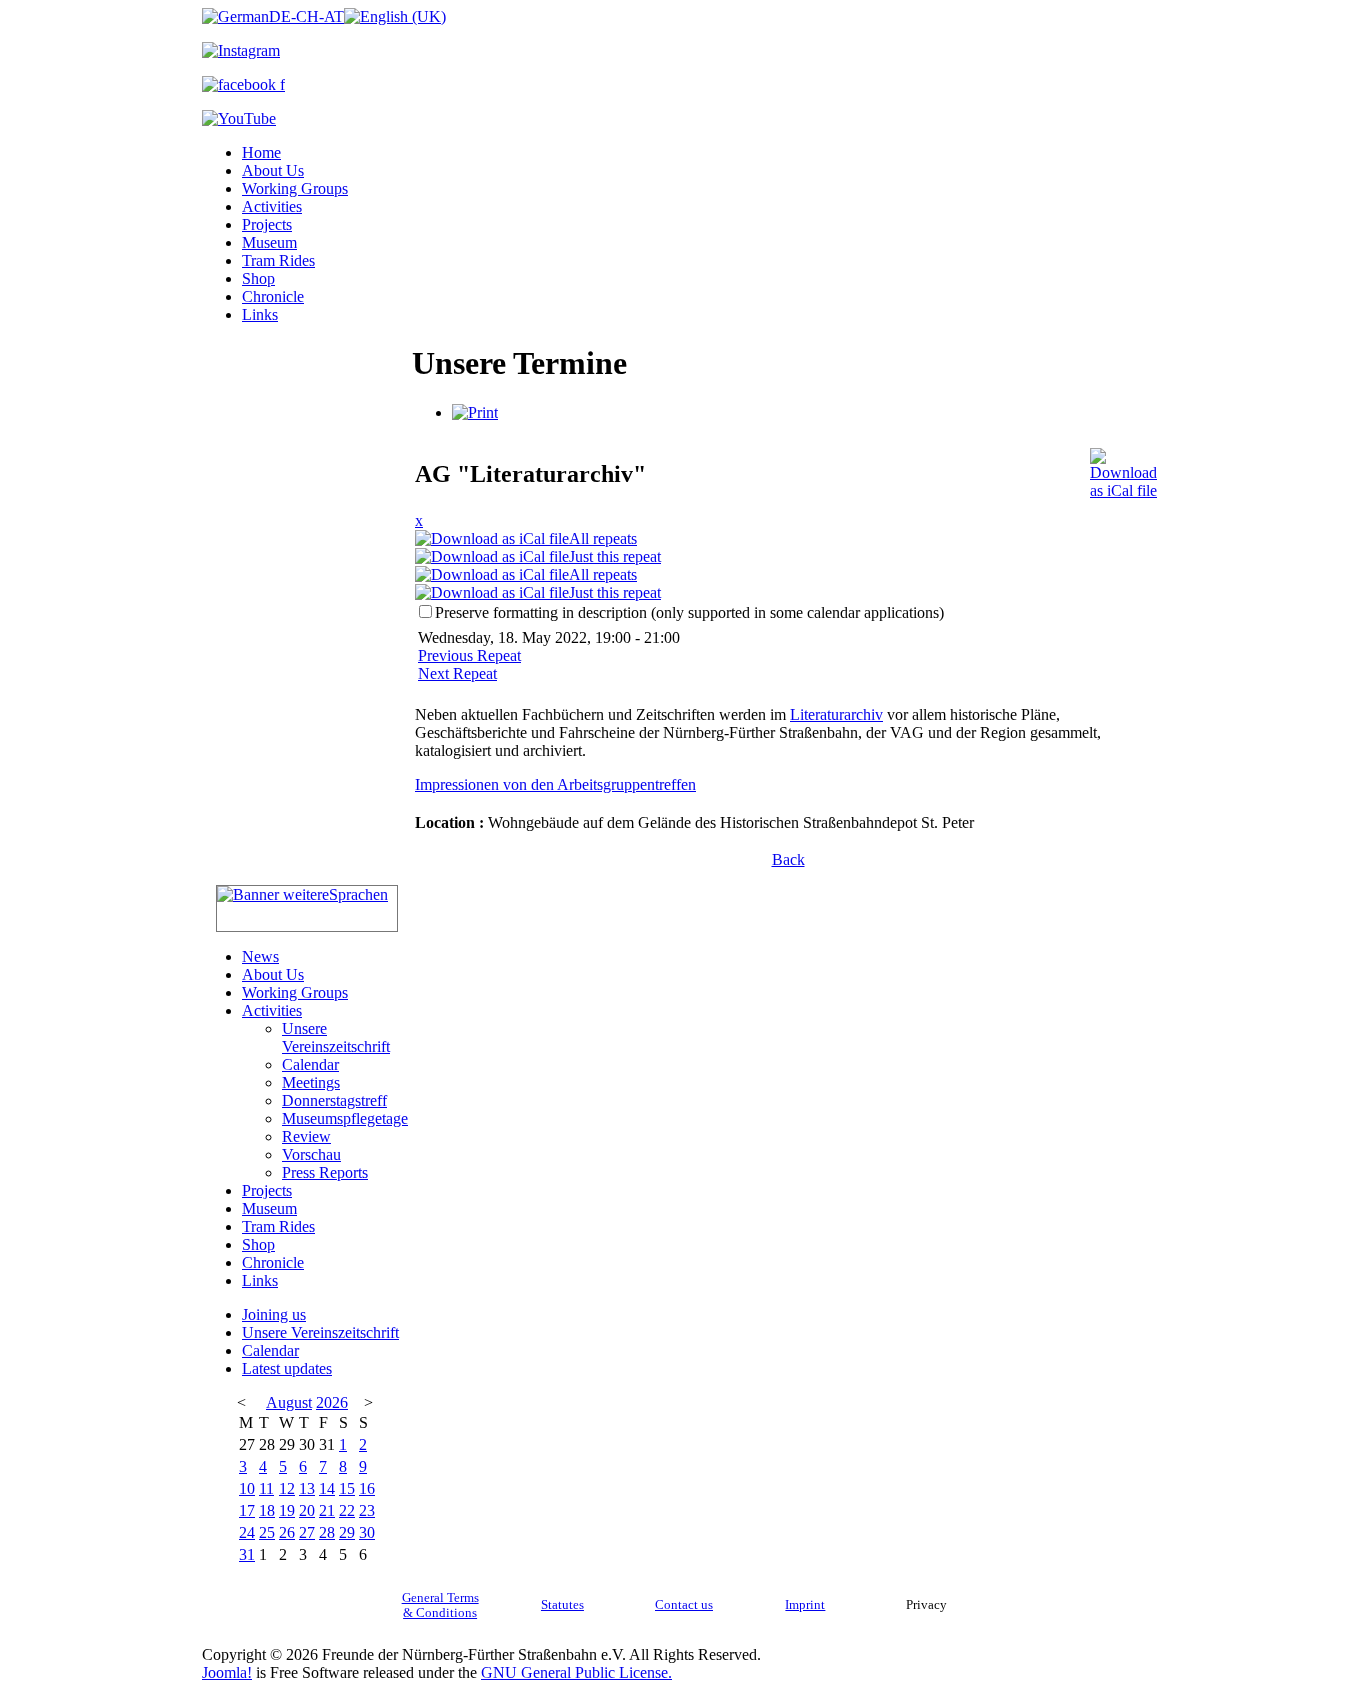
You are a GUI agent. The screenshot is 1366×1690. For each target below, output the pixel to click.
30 (367, 1532)
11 (266, 1488)
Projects (267, 224)
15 (347, 1488)
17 (247, 1510)
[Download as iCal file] (1123, 468)
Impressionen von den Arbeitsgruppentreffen (555, 784)
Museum (269, 242)
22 (347, 1510)
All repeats (603, 538)
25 (267, 1532)
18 (267, 1510)
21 (327, 1510)
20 (307, 1510)
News (260, 956)
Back (788, 859)
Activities (272, 206)
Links (260, 314)
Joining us (274, 1314)
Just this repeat (615, 556)
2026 (332, 1402)
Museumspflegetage (345, 1118)
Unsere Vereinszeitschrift (336, 1037)
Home (261, 152)
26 (287, 1532)
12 (287, 1488)
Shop (258, 278)
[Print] (475, 412)
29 (347, 1532)
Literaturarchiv (836, 714)
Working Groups (295, 188)
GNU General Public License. (576, 1672)
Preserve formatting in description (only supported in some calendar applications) (689, 612)
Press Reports (325, 1172)
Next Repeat (457, 673)
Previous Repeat (469, 655)
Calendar (310, 1064)
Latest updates (287, 1368)
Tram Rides (278, 260)
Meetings (311, 1082)
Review (306, 1136)
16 (367, 1488)
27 (307, 1532)
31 (247, 1554)
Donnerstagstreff (334, 1100)
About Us (273, 170)
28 (327, 1532)
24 (247, 1532)
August (289, 1402)
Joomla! (227, 1672)
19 (287, 1510)
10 (247, 1488)
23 (367, 1510)
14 (327, 1488)
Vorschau (311, 1154)
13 (307, 1488)
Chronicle (273, 296)
